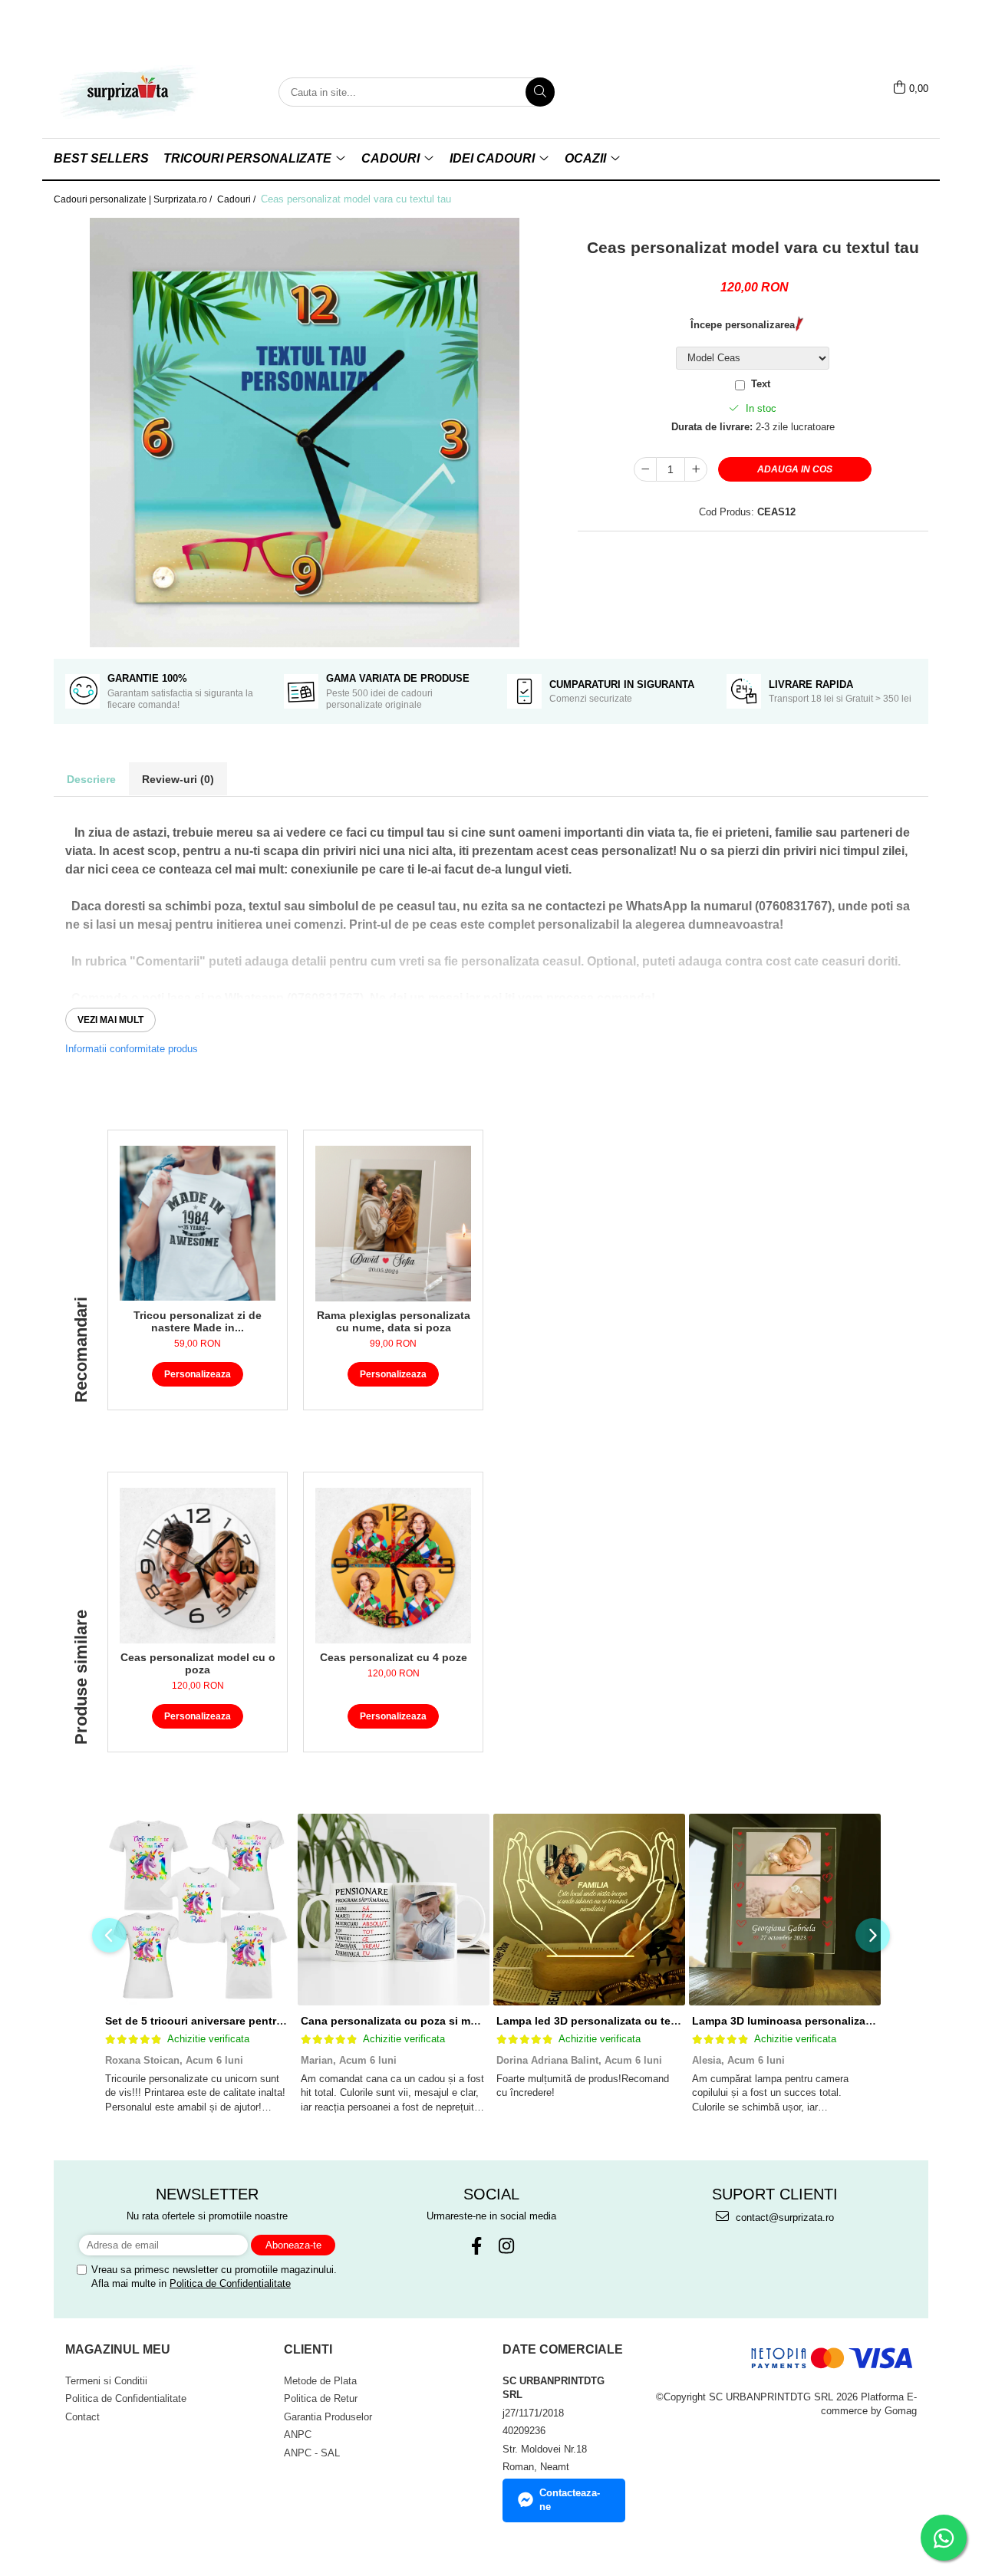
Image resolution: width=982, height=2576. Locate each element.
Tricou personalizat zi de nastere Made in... (198, 1321)
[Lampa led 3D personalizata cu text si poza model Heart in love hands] (589, 1910)
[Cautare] (540, 92)
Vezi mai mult (110, 1020)
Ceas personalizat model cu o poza (198, 1663)
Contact (82, 2417)
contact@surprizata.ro (783, 2217)
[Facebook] (476, 2246)
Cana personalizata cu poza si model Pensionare (428, 2021)
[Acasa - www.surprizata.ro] (130, 92)
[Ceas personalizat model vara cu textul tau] (304, 433)
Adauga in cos (795, 469)
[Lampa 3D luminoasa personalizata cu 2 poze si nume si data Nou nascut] (784, 1910)
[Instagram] (506, 2246)
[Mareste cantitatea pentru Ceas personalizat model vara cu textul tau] (696, 469)
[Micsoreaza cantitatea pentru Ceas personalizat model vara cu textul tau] (645, 469)
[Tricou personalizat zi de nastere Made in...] (198, 1223)
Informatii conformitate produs (132, 1049)
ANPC (298, 2435)
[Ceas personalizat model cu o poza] (198, 1566)
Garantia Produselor (328, 2417)
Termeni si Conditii (106, 2381)
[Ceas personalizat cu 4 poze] (393, 1566)
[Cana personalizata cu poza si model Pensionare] (393, 1910)
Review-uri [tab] (178, 779)
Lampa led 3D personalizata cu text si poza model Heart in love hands (679, 2021)
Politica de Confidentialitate (230, 2283)
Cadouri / (237, 199)
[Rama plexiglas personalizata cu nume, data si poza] (393, 1224)
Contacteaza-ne (570, 2500)
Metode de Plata (320, 2381)
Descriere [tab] (91, 779)
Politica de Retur (321, 2398)
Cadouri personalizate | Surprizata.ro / (134, 199)
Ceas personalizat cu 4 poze (394, 1657)
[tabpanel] (304, 433)
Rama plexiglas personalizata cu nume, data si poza (394, 1321)
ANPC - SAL (312, 2453)
